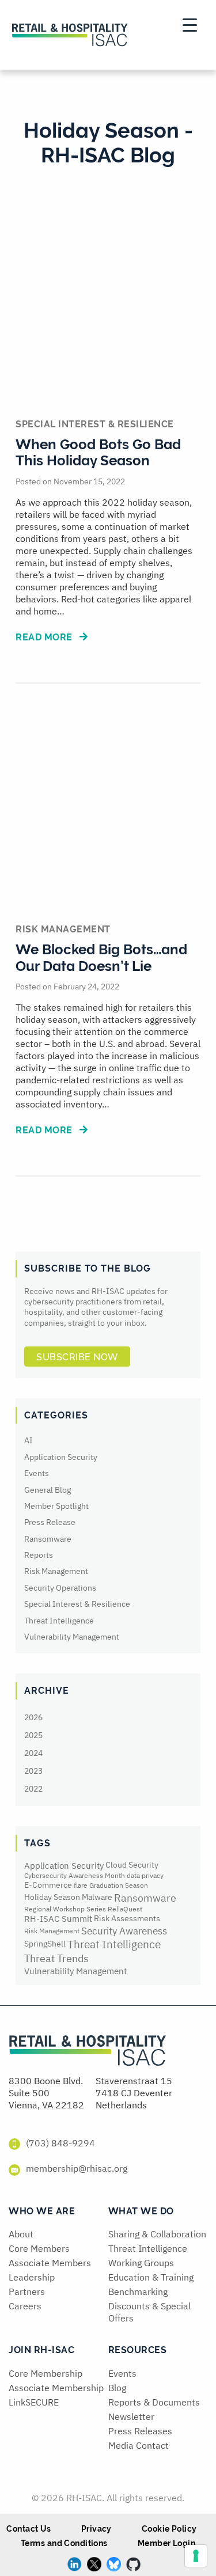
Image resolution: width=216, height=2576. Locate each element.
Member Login (166, 2543)
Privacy (96, 2529)
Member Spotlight (56, 1506)
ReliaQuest (125, 1909)
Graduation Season (119, 1885)
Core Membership (46, 2373)
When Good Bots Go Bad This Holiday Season (98, 453)
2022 (33, 1789)
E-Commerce (48, 1885)
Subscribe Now (77, 1357)
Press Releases (140, 2431)
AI (29, 1440)
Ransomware (48, 1539)
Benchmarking (138, 2292)
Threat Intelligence (59, 1621)
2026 (33, 1717)
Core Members (39, 2248)
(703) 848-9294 (60, 2143)
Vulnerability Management (72, 1637)
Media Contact (139, 2445)
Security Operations (60, 1588)
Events (37, 1473)
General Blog (48, 1490)
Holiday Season (52, 1897)
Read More (45, 637)
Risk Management (56, 1571)
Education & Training (151, 2277)
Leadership (32, 2277)
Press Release (50, 1522)
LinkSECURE (34, 2402)
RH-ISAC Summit (58, 1919)
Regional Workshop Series (65, 1909)
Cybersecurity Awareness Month (75, 1875)
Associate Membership (56, 2388)
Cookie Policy (169, 2529)
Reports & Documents (154, 2402)
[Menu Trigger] (189, 24)
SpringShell (45, 1944)
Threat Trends (56, 1958)
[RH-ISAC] (88, 2054)
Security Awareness (124, 1931)
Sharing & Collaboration (157, 2234)
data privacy (145, 1875)
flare (81, 1885)
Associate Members (50, 2263)
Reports (39, 1555)
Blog (117, 2388)
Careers (25, 2306)
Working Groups (141, 2263)
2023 (33, 1771)
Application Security (61, 1457)
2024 (33, 1753)
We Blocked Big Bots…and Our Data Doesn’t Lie (101, 958)
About (21, 2234)
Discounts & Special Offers (149, 2312)
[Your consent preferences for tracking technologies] (196, 2556)
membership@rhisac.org (77, 2168)
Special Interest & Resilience (77, 1604)
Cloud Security (132, 1865)
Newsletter (131, 2416)
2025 (33, 1735)
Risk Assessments (127, 1918)
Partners (27, 2292)
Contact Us (29, 2529)
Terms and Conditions (64, 2543)
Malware (97, 1897)
